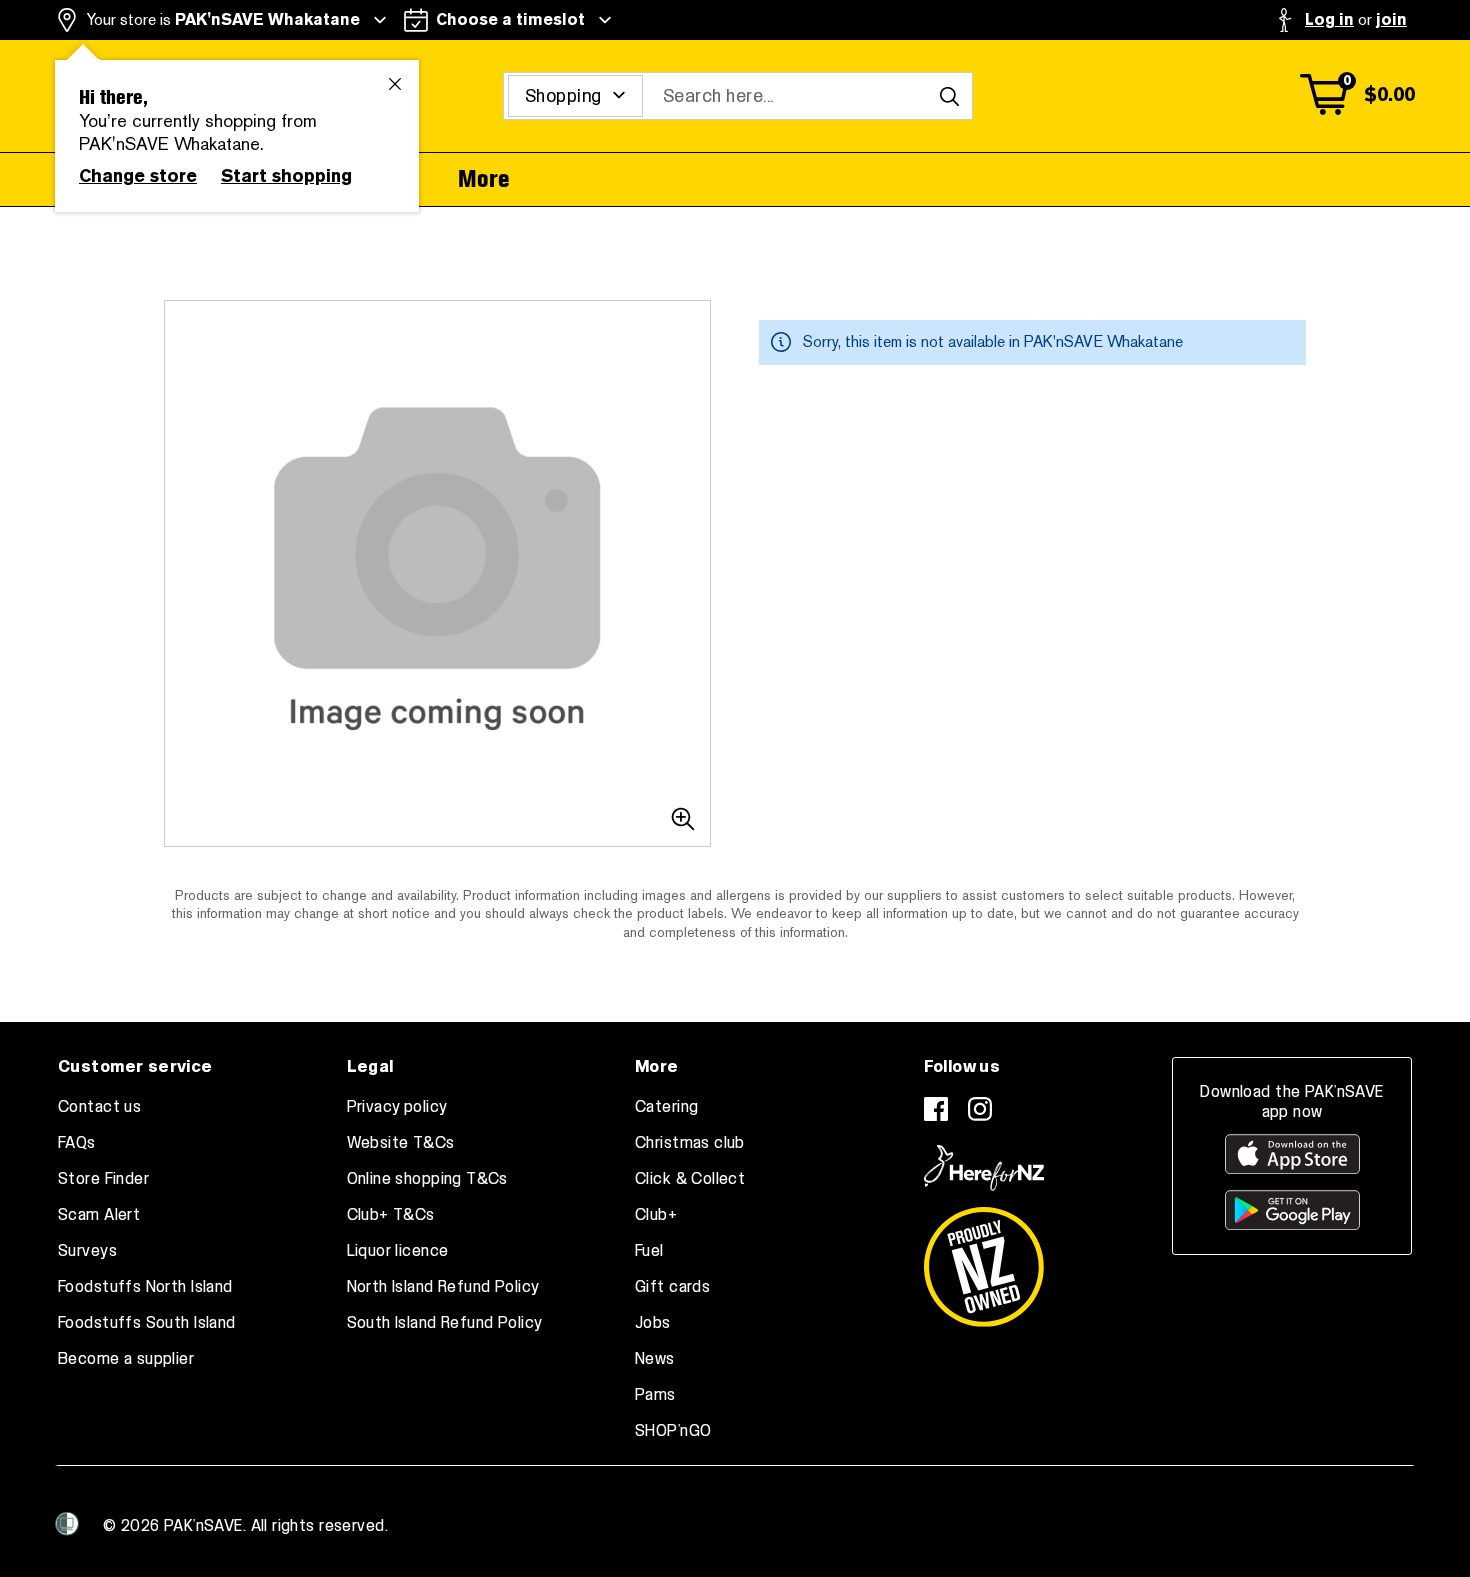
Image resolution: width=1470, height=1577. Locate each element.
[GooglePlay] (1292, 1210)
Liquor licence (398, 1251)
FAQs (77, 1143)
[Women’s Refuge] (67, 1524)
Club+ (656, 1215)
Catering (666, 1107)
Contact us (99, 1107)
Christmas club (690, 1143)
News (655, 1359)
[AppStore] (1292, 1154)
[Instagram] (980, 1109)
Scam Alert (99, 1215)
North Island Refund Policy (443, 1287)
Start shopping (286, 176)
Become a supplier (126, 1359)
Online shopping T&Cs (427, 1179)
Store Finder (103, 1179)
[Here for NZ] (984, 1168)
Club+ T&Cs (391, 1215)
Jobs (653, 1323)
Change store (138, 176)
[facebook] (936, 1109)
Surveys (87, 1251)
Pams (655, 1395)
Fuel (649, 1251)
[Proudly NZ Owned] (984, 1259)
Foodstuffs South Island (147, 1323)
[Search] (949, 96)
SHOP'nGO (673, 1431)
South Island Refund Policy (445, 1323)
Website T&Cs (401, 1143)
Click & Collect (690, 1179)
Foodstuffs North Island (145, 1287)
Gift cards (672, 1287)
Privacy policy (397, 1107)
